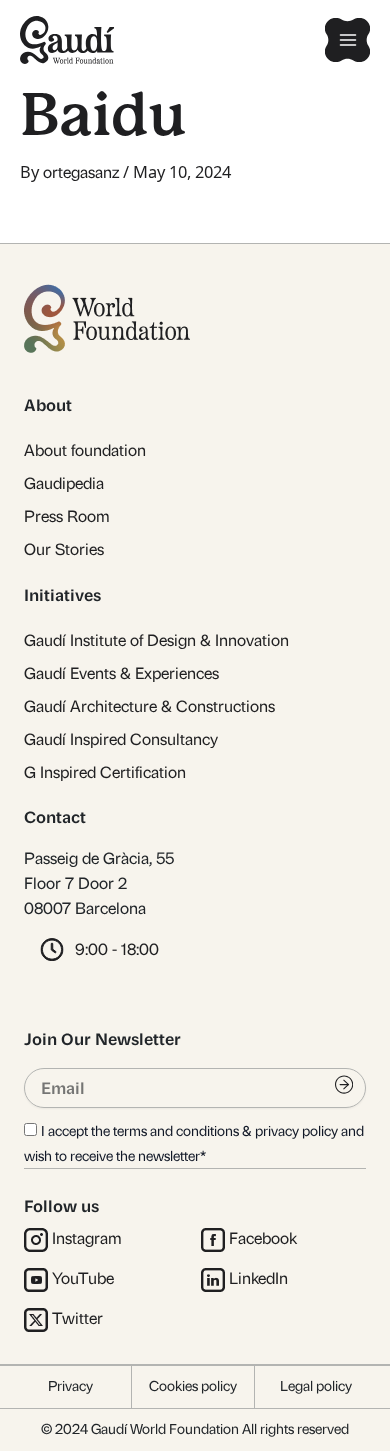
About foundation (85, 450)
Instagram (87, 1238)
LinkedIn (258, 1278)
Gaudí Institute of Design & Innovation (156, 640)
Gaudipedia (64, 483)
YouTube (83, 1278)
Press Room (67, 516)
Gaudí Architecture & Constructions (149, 706)
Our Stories (64, 549)
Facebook (263, 1238)
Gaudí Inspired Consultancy (121, 739)
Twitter (77, 1318)
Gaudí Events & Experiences (121, 673)
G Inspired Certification (105, 772)
